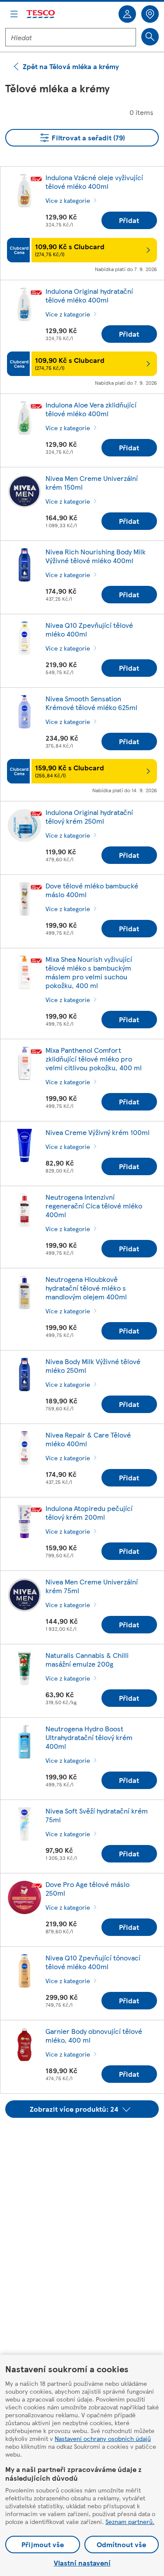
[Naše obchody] (150, 14)
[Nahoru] (87, 2140)
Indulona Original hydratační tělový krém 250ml (89, 816)
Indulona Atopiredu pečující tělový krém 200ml (89, 1513)
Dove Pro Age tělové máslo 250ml (87, 1888)
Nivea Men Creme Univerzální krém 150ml (92, 482)
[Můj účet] (127, 14)
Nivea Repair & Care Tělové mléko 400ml (88, 1439)
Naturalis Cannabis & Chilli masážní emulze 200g (87, 1659)
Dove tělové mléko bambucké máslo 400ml (92, 890)
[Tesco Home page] (41, 14)
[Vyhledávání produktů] (150, 37)
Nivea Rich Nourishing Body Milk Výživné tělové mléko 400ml (96, 556)
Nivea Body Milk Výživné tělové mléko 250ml (93, 1366)
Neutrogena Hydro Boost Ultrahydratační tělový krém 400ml (89, 1737)
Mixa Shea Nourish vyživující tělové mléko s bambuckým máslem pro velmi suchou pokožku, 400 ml (89, 972)
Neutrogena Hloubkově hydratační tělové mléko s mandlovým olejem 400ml (86, 1288)
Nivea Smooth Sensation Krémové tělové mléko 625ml (91, 703)
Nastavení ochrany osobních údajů (103, 2438)
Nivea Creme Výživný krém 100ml (98, 1132)
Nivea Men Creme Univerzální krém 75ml (92, 1586)
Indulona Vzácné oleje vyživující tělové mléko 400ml (94, 182)
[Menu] (14, 14)
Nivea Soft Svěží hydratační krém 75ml (97, 1815)
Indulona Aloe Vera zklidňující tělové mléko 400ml (91, 409)
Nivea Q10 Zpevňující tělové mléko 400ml (89, 629)
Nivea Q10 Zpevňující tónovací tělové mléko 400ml (93, 1962)
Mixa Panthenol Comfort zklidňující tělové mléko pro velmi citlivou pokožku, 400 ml (94, 1059)
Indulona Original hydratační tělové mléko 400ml (89, 295)
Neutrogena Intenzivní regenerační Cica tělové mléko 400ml (94, 1206)
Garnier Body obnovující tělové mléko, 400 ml (94, 2035)
